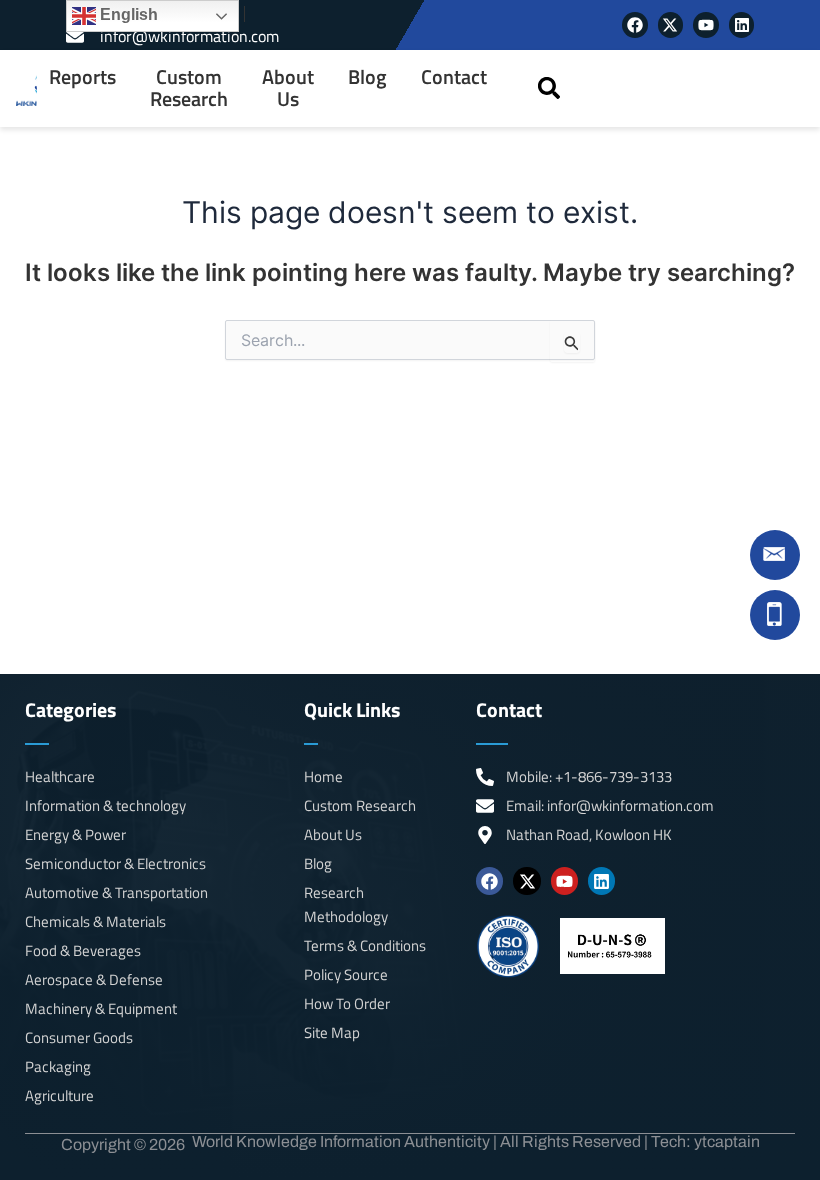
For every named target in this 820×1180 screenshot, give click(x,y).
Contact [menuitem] (454, 77)
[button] (548, 88)
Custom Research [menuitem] (189, 88)
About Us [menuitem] (288, 88)
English (127, 14)
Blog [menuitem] (367, 77)
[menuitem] (82, 88)
